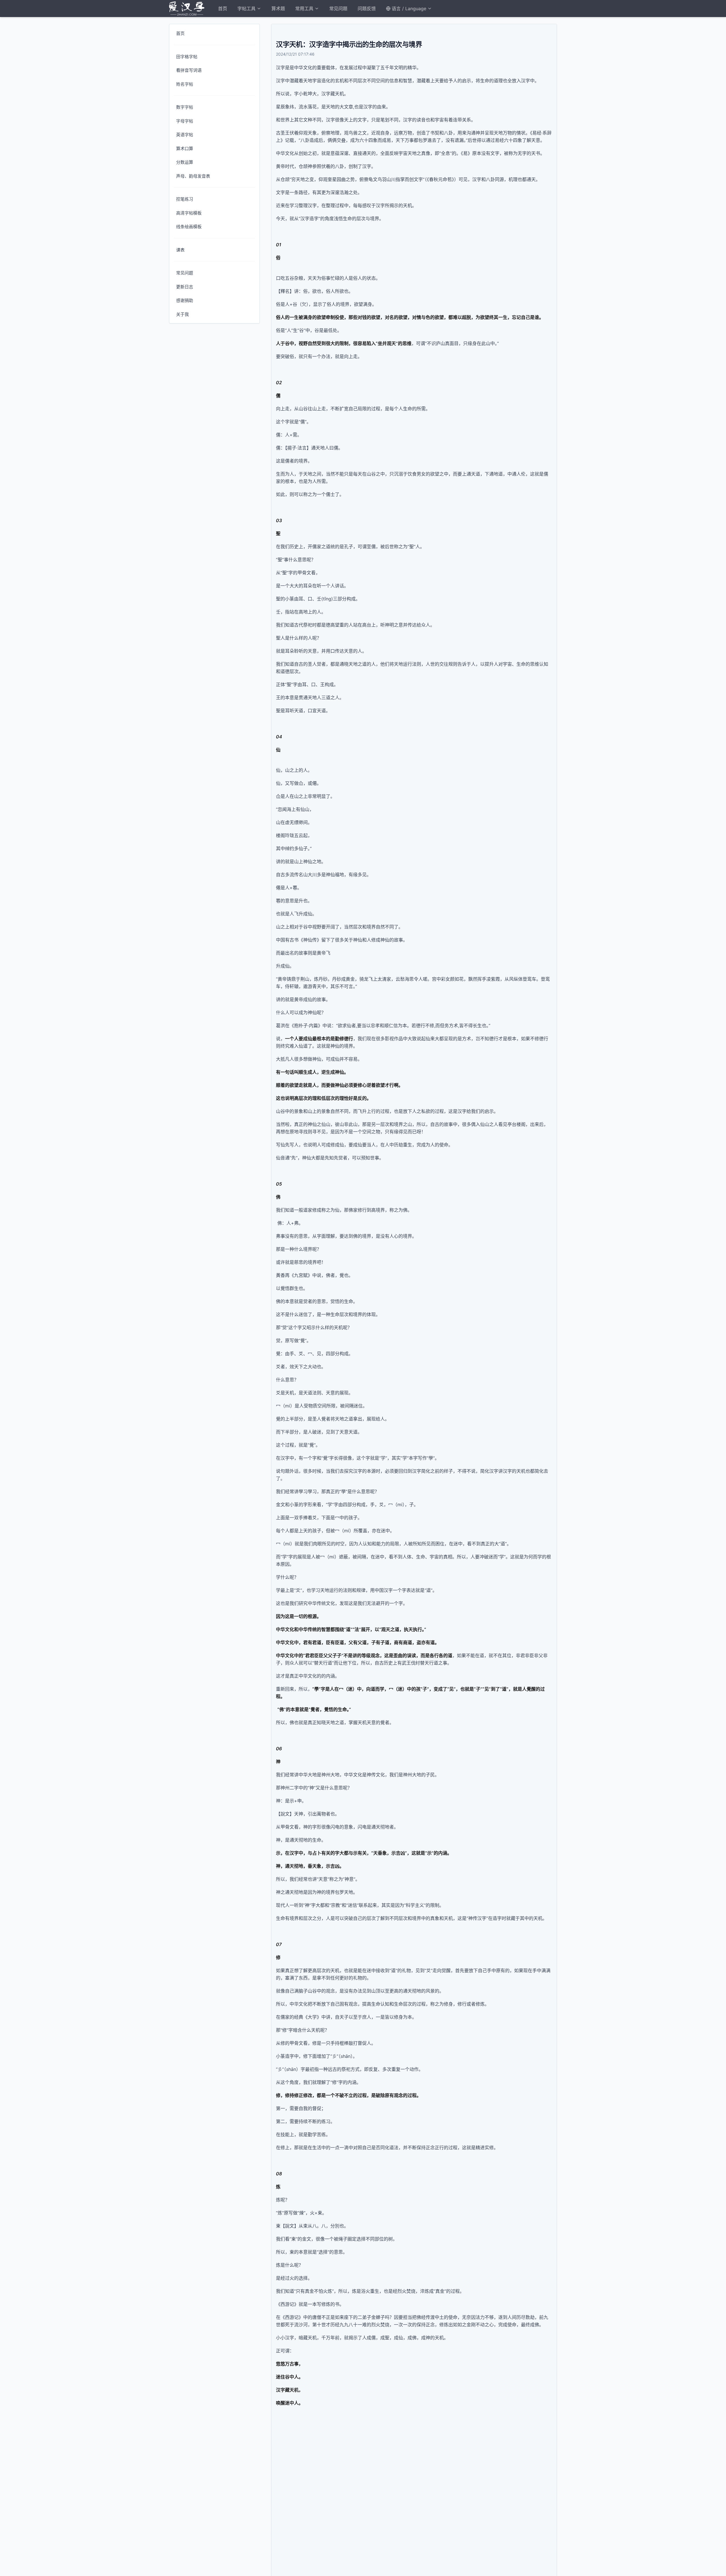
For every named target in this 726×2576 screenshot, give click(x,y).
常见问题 (338, 9)
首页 (223, 9)
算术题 (278, 9)
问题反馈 (367, 9)
